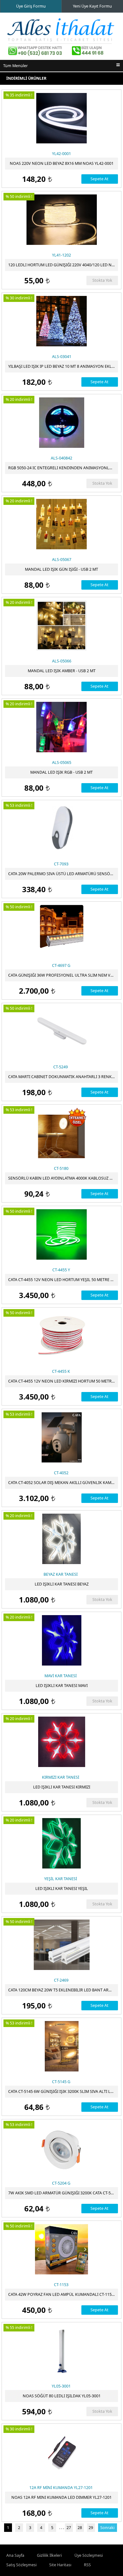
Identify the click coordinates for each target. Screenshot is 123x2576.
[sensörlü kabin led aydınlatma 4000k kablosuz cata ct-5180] (61, 1133)
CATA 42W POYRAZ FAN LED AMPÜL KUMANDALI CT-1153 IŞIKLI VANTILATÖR (63, 2294)
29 (91, 2528)
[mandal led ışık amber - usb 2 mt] (61, 626)
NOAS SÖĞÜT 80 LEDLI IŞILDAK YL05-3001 (62, 2396)
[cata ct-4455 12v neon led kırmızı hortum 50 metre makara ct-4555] (61, 1336)
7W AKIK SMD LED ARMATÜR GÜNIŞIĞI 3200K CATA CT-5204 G (63, 2193)
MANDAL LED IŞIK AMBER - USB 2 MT (62, 671)
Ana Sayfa (15, 2555)
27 (69, 2528)
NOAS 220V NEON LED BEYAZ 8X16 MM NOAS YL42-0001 (62, 163)
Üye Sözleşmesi (89, 2555)
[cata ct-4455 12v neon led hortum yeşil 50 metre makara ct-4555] (61, 1234)
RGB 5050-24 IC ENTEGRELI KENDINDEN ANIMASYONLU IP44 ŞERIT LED (63, 468)
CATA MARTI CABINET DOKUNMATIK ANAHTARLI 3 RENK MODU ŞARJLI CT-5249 (63, 1077)
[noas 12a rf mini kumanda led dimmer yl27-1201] (61, 2452)
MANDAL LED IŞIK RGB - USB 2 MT (61, 772)
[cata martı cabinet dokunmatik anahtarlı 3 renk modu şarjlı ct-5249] (61, 1031)
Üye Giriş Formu (31, 6)
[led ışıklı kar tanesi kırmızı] (61, 1742)
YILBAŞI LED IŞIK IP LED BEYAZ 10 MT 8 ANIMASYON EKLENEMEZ (63, 366)
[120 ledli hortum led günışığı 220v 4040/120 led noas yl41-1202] (61, 220)
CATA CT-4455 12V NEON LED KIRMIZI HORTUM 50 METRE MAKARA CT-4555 (63, 1381)
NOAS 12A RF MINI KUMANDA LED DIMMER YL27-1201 (61, 2497)
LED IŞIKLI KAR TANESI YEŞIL (62, 1889)
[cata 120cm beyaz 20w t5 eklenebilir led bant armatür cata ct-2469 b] (61, 1945)
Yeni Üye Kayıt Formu (92, 6)
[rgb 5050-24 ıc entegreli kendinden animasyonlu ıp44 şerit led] (61, 423)
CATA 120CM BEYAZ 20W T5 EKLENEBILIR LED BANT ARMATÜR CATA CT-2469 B (63, 1990)
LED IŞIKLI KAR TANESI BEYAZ (62, 1584)
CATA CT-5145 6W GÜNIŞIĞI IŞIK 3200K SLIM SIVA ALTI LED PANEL (63, 2091)
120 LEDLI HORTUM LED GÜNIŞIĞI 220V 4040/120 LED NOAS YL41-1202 (63, 265)
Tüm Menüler (15, 66)
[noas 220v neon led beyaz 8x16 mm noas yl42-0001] (61, 118)
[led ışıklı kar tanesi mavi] (61, 1640)
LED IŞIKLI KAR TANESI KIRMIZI (62, 1787)
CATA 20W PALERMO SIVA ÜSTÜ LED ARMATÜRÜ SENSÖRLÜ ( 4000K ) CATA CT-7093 (63, 874)
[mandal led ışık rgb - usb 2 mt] (61, 727)
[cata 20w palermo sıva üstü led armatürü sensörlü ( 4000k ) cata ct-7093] (61, 829)
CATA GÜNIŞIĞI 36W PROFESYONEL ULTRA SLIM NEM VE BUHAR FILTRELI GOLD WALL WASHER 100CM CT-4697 (63, 975)
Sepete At (100, 179)
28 (80, 2528)
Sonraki (107, 2528)
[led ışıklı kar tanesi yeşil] (61, 1843)
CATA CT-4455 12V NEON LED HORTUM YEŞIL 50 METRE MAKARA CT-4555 (63, 1280)
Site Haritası (60, 2565)
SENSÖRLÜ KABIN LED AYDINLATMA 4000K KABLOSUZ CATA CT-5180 (63, 1178)
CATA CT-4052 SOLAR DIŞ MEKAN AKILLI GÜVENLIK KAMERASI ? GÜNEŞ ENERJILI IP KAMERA (63, 1483)
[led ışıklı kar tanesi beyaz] (61, 1539)
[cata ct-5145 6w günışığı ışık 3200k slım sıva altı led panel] (61, 2046)
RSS (87, 2565)
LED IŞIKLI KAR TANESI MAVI (62, 1686)
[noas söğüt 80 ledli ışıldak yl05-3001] (61, 2351)
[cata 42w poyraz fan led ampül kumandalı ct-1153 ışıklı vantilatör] (61, 2249)
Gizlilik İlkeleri (49, 2555)
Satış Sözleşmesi (21, 2565)
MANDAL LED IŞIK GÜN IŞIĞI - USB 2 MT (61, 569)
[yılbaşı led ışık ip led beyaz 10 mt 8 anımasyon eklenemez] (61, 321)
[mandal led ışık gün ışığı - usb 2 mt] (61, 524)
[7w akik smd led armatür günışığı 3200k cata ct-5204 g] (61, 2148)
